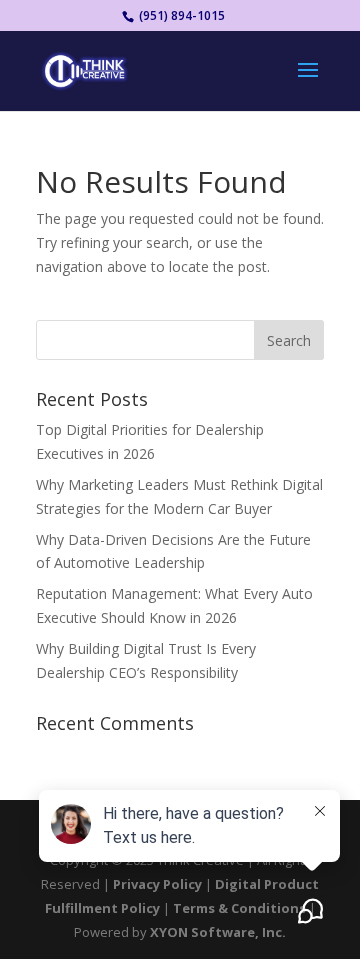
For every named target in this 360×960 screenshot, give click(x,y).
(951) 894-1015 (180, 15)
